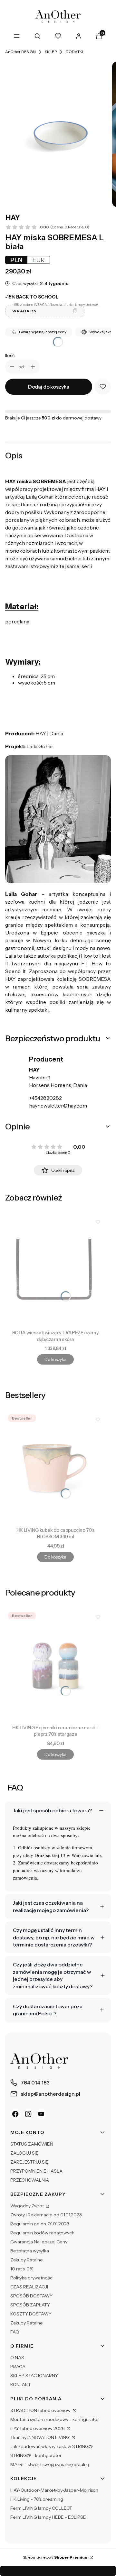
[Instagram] (28, 2114)
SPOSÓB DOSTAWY (31, 2296)
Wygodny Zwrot (28, 2206)
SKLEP (51, 52)
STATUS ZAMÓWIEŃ (32, 2144)
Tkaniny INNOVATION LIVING (40, 2437)
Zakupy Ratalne (27, 2260)
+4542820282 (45, 1098)
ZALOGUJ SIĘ (24, 2153)
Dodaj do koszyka (49, 387)
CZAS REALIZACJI (29, 2287)
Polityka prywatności (32, 2278)
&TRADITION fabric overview (41, 2410)
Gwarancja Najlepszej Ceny (39, 2242)
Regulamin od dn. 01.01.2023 (40, 2224)
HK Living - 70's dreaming (37, 2499)
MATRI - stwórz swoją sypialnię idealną (50, 2464)
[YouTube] (41, 2114)
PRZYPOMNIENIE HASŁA (36, 2171)
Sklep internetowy (56, 2557)
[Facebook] (15, 2114)
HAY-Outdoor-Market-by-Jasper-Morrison (54, 2490)
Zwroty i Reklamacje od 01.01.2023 (46, 2215)
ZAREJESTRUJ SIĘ (29, 2162)
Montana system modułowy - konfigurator (55, 2419)
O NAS (17, 2358)
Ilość (10, 355)
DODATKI (74, 52)
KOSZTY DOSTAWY (31, 2314)
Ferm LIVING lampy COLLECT (41, 2508)
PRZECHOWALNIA (30, 2180)
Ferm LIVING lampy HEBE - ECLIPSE (48, 2517)
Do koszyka (55, 1359)
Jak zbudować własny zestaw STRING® (52, 2446)
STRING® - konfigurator (36, 2455)
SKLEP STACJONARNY (34, 2376)
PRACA (18, 2367)
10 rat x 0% (22, 2269)
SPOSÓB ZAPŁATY (30, 2305)
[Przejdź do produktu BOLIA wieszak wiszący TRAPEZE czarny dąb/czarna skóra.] (55, 1271)
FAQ (15, 2332)
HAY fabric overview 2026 (38, 2428)
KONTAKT (21, 2385)
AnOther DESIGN (20, 52)
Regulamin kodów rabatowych (42, 2233)
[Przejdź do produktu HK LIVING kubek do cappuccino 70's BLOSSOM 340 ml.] (55, 1468)
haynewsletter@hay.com (58, 1106)
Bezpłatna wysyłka (30, 2251)
